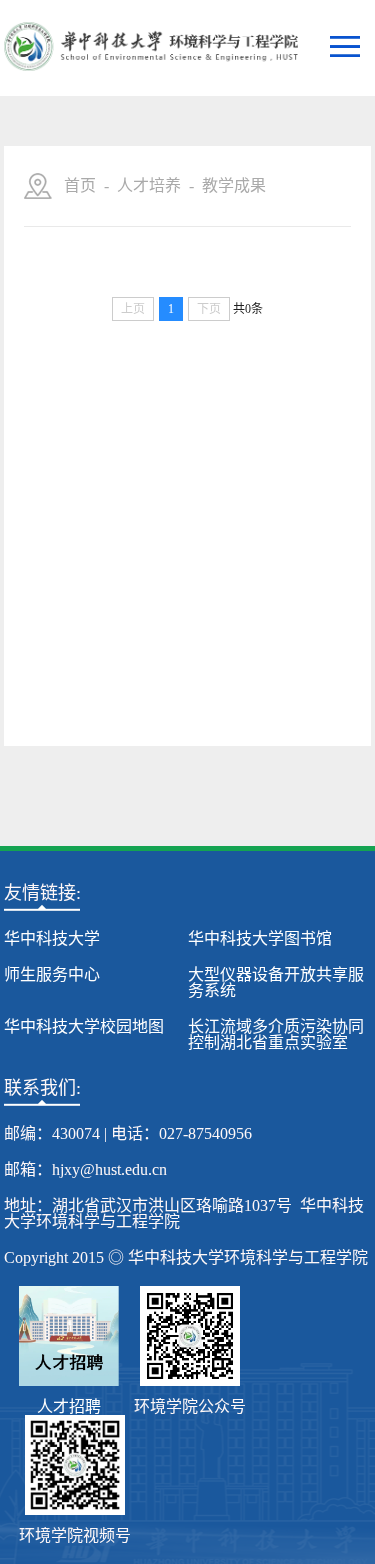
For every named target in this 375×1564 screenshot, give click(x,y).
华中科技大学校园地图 (84, 1026)
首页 (80, 185)
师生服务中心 (52, 974)
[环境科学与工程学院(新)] (151, 48)
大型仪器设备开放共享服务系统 (276, 982)
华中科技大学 (52, 938)
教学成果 (234, 185)
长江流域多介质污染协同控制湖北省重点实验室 (276, 1034)
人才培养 (149, 185)
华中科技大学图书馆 (260, 938)
